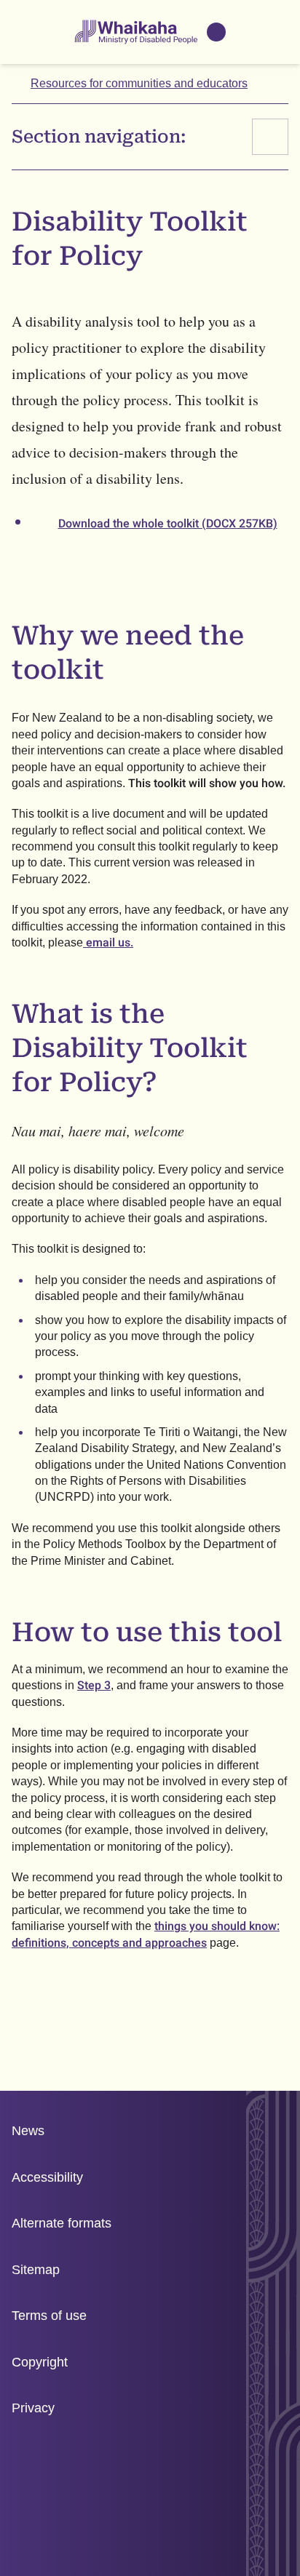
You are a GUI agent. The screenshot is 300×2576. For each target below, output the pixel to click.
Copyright (40, 2362)
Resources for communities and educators (139, 83)
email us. (108, 942)
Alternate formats (62, 2223)
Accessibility (47, 2177)
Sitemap (36, 2270)
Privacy (33, 2408)
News (28, 2131)
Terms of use (49, 2316)
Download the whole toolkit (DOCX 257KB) (168, 523)
